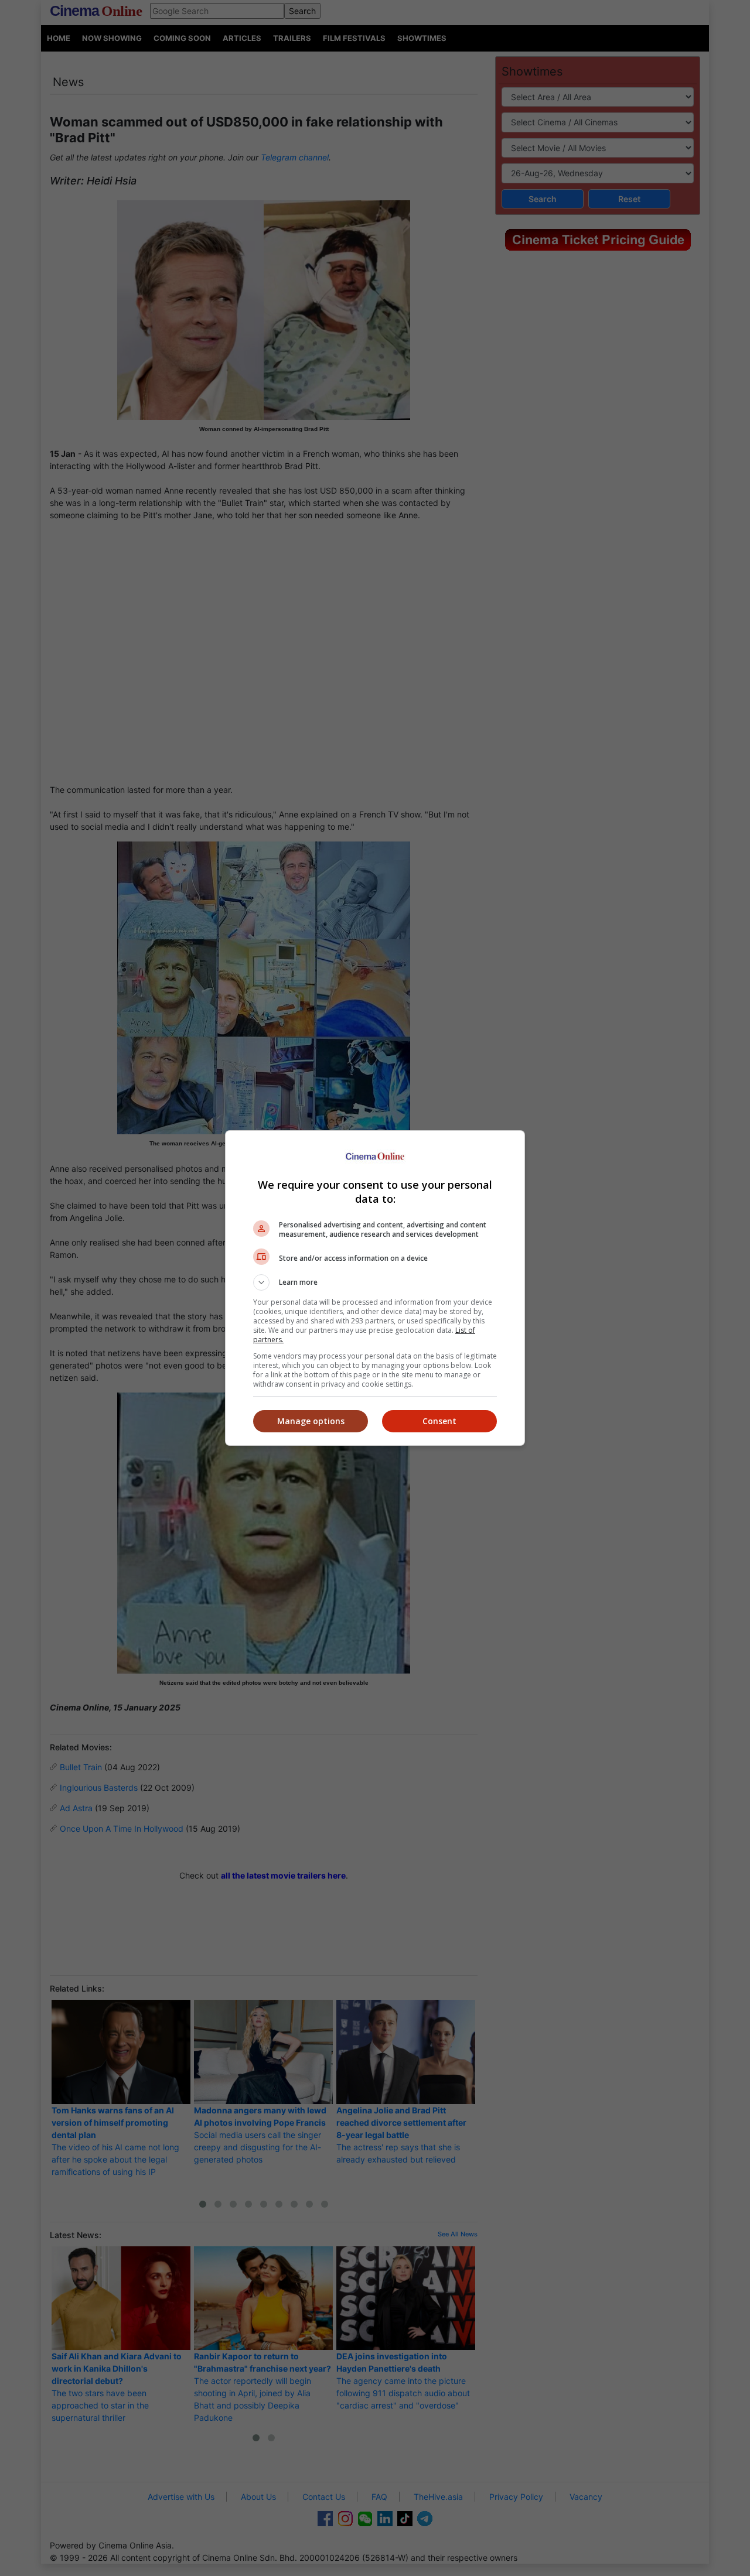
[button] (375, 1282)
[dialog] (375, 1288)
